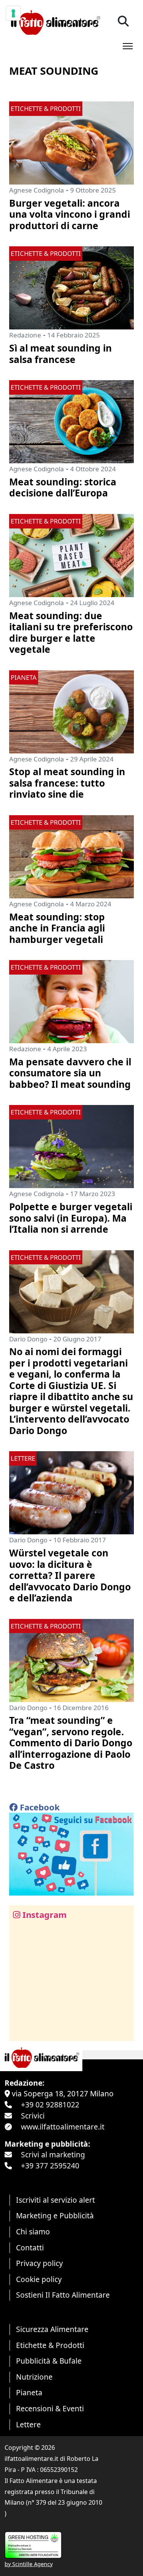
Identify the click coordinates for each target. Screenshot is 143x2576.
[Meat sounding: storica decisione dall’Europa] (71, 421)
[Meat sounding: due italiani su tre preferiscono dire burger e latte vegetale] (71, 555)
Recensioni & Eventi (50, 2408)
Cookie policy (39, 2279)
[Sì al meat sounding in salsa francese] (71, 287)
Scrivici (33, 2116)
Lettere (28, 2424)
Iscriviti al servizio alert (55, 2200)
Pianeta (29, 2392)
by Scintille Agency (29, 2564)
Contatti (30, 2248)
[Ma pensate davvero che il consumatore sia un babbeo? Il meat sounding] (71, 1001)
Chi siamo (33, 2232)
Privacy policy (39, 2263)
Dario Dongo (28, 1339)
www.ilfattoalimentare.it (63, 2127)
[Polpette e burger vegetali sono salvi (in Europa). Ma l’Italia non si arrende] (71, 1146)
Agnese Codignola (37, 190)
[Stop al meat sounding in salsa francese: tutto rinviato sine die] (71, 711)
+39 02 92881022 (50, 2105)
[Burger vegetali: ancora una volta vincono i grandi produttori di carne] (71, 142)
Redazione (25, 335)
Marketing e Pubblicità (55, 2215)
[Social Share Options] (20, 2031)
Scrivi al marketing (53, 2154)
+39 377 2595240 (50, 2166)
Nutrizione (34, 2377)
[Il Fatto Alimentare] (55, 22)
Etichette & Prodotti (50, 2345)
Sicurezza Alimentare (52, 2329)
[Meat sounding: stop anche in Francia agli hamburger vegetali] (71, 856)
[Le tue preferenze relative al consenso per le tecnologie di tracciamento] (13, 13)
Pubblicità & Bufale (49, 2361)
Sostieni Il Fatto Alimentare (63, 2295)
